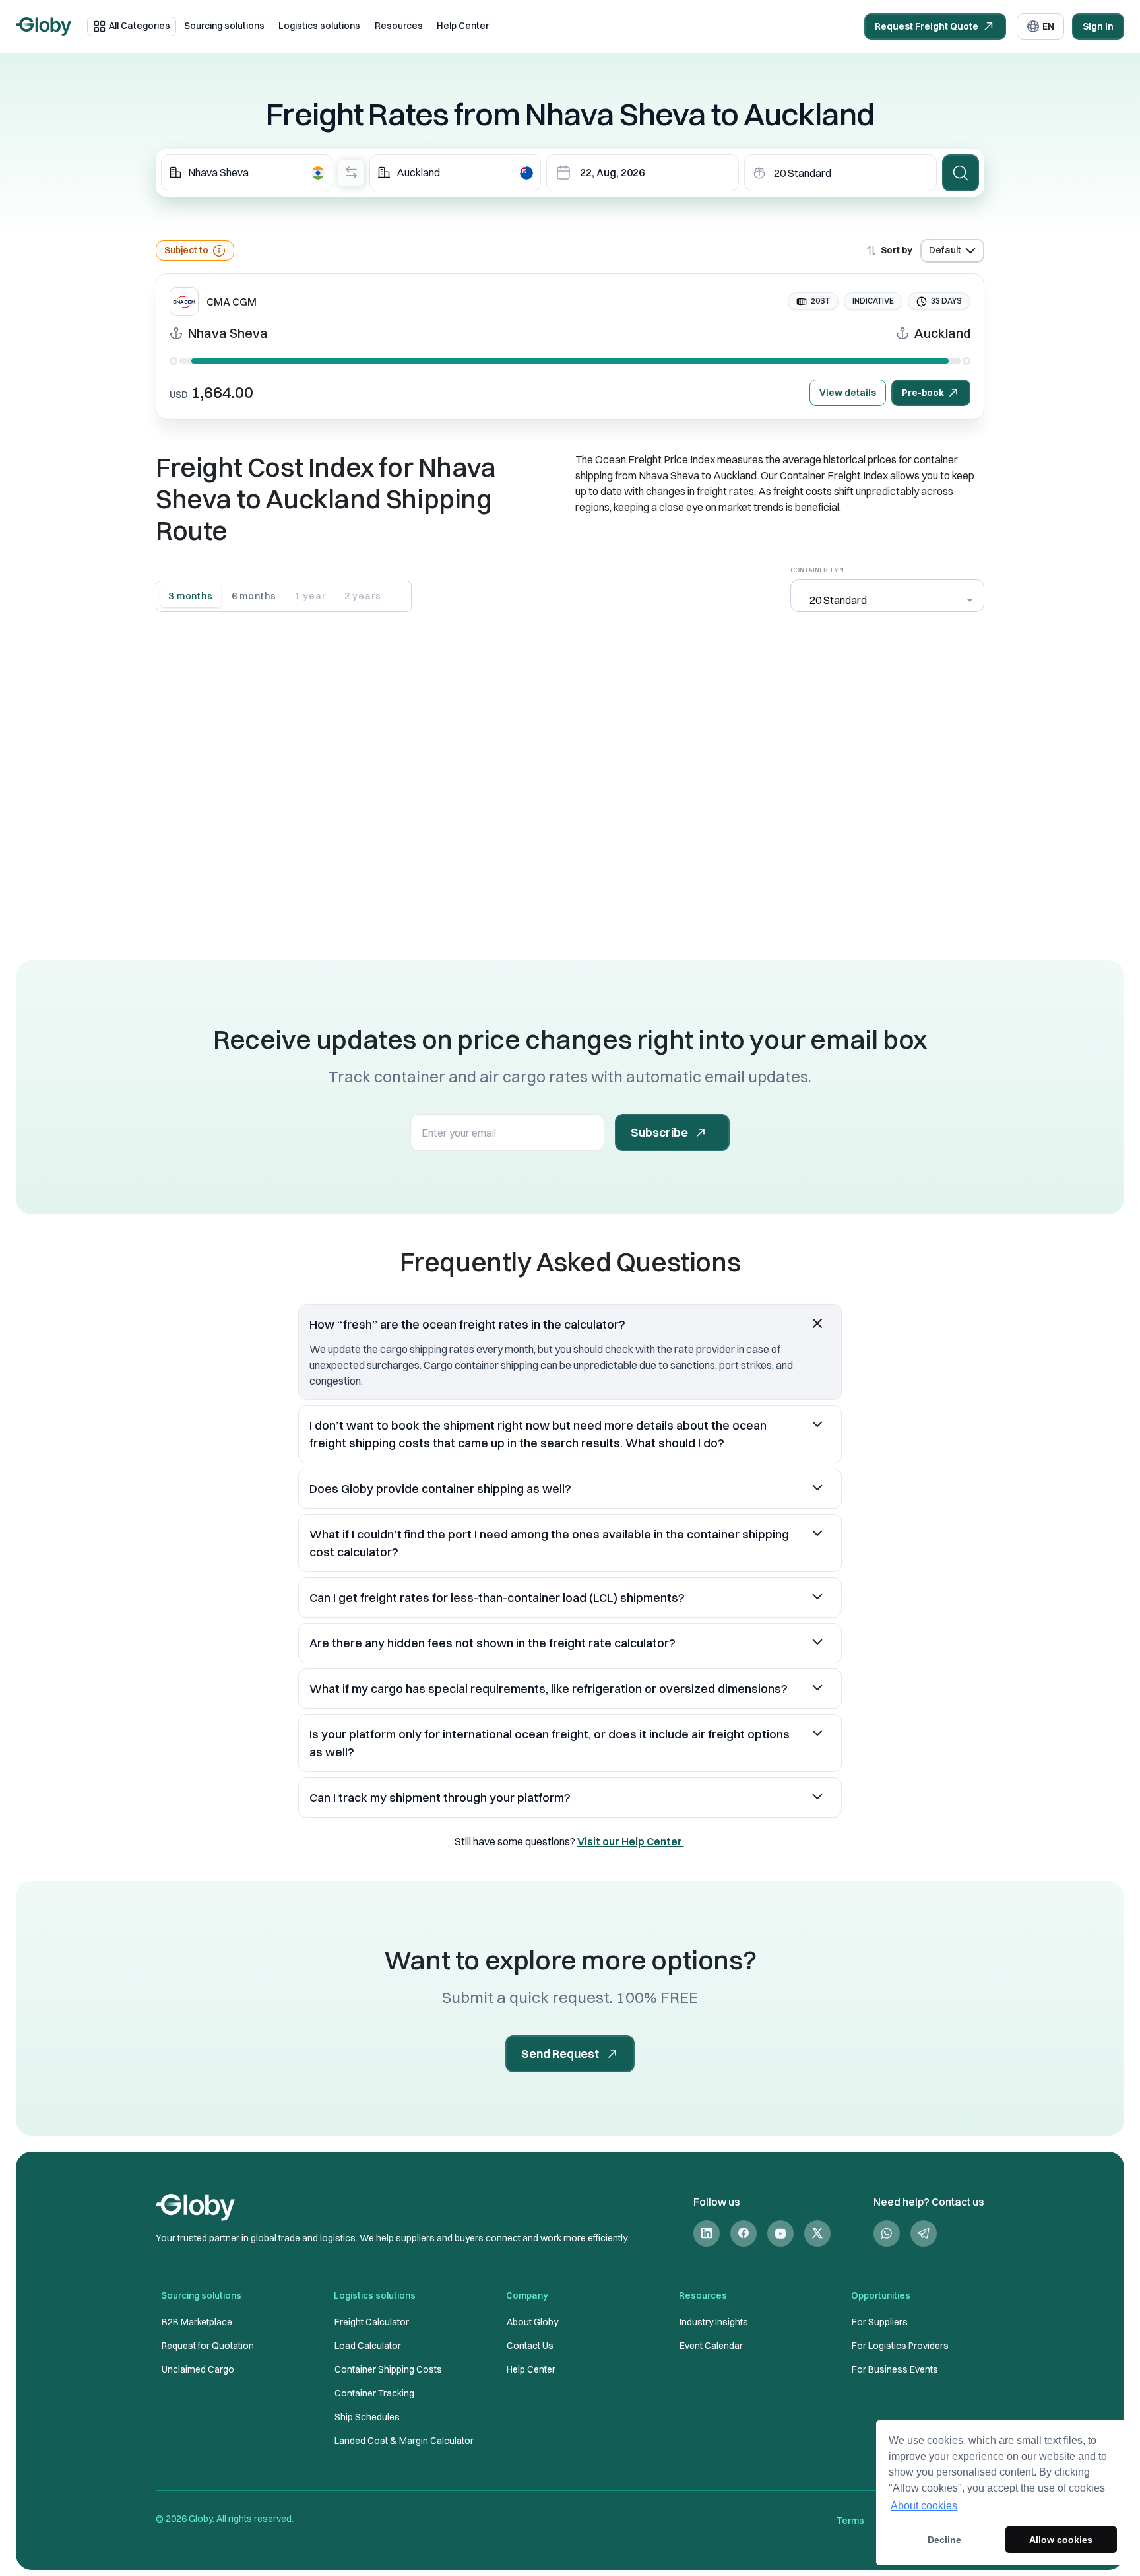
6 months (254, 596)
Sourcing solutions (224, 26)
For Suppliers (880, 2322)
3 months (191, 596)
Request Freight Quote (927, 26)
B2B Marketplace (197, 2322)
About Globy (532, 2322)
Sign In (1098, 26)
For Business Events (895, 2369)
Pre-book (923, 393)
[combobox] (247, 173)
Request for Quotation (208, 2346)
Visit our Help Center (631, 1841)
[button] (570, 1324)
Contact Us (530, 2346)
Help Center (463, 26)
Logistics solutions (319, 26)
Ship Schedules (367, 2417)
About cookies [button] (924, 2506)
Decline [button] (944, 2540)
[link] (707, 2233)
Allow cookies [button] (1061, 2540)
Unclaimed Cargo (198, 2369)
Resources (399, 26)
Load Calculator (368, 2346)
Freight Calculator (372, 2322)
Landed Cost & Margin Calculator (404, 2441)
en (1048, 26)
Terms (850, 2521)
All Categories (140, 26)
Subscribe (659, 1132)
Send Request (560, 2054)
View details (848, 393)
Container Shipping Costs (388, 2369)
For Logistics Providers (900, 2346)
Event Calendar (711, 2346)
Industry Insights (714, 2322)
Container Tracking (374, 2393)
